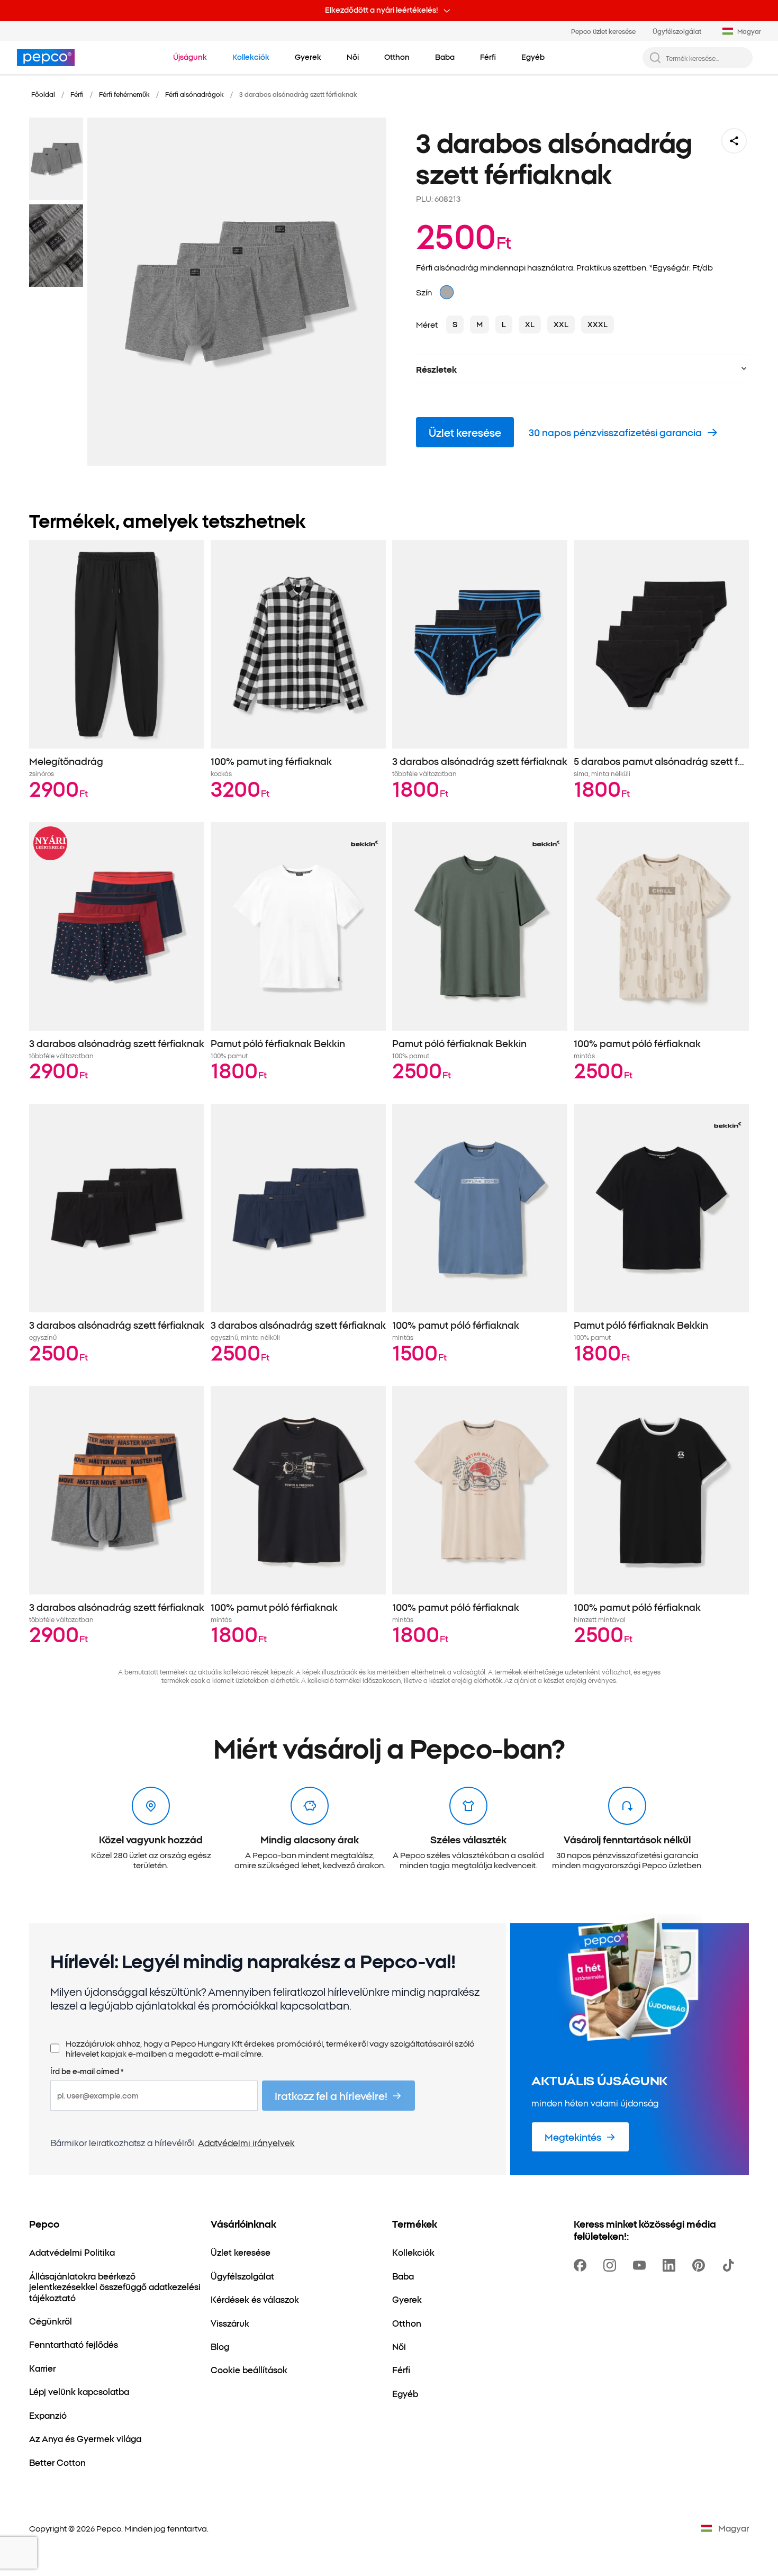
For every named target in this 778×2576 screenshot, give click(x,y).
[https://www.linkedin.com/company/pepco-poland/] (671, 2265)
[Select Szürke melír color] (447, 292)
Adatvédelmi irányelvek (246, 2142)
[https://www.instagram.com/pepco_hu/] (612, 2265)
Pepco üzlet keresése (603, 31)
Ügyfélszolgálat (677, 31)
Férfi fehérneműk (124, 94)
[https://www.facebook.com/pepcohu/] (582, 2265)
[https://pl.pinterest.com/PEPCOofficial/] (701, 2265)
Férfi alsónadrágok (195, 94)
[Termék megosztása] (734, 141)
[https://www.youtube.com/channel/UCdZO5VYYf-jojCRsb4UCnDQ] (641, 2265)
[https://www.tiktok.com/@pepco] (730, 2265)
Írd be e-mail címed (87, 2071)
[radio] (455, 325)
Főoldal (43, 94)
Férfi (77, 94)
